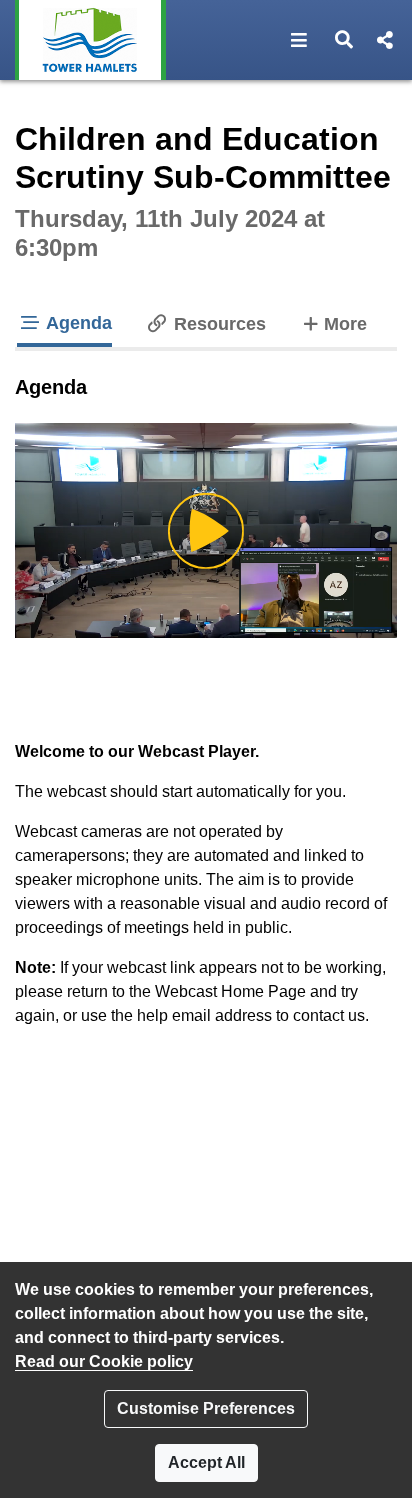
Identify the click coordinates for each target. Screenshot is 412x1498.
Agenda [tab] (77, 323)
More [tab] (345, 323)
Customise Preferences (206, 1408)
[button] (299, 40)
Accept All (206, 1462)
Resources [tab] (217, 324)
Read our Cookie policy (104, 1361)
